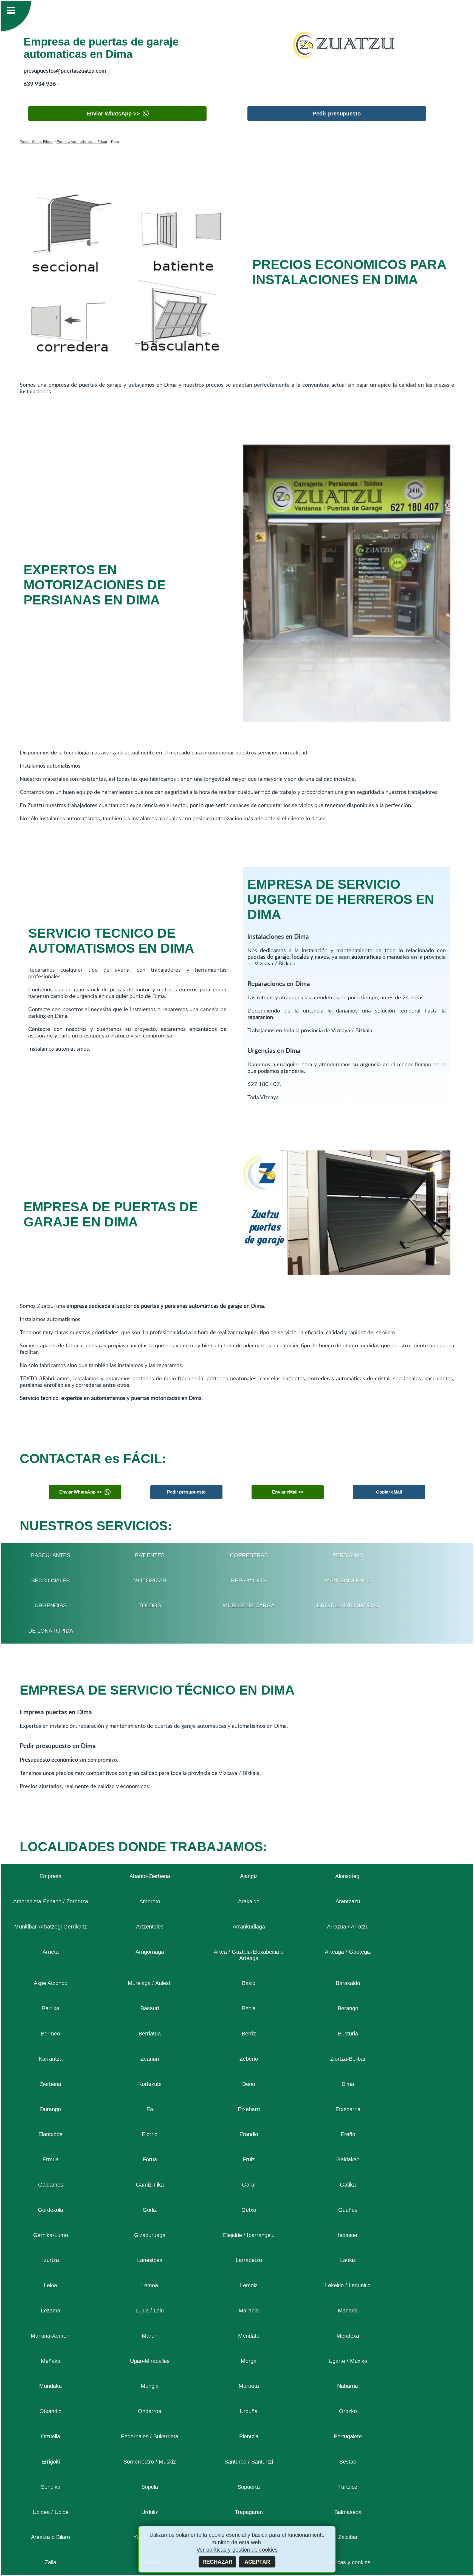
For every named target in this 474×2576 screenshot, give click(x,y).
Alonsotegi (348, 1876)
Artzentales (150, 1927)
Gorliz (150, 2210)
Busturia (348, 2034)
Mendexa (348, 2336)
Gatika (348, 2185)
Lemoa (150, 2285)
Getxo (249, 2210)
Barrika (51, 2008)
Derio (249, 2084)
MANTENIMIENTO (348, 1580)
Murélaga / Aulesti (150, 1983)
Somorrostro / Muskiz (150, 2462)
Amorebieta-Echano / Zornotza (51, 1901)
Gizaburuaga (150, 2235)
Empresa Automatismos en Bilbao (81, 142)
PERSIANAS (348, 1555)
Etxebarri (249, 2109)
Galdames (51, 2185)
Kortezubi (150, 2084)
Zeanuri (150, 2059)
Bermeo (50, 2034)
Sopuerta (249, 2487)
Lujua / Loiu (150, 2311)
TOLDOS (150, 1605)
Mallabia (249, 2311)
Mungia (150, 2386)
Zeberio (249, 2059)
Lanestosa (150, 2260)
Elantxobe (50, 2134)
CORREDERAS (249, 1555)
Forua (150, 2159)
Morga (249, 2361)
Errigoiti (51, 2462)
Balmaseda (348, 2512)
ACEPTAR (257, 2562)
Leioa (50, 2285)
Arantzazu (348, 1901)
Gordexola (50, 2210)
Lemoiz (249, 2285)
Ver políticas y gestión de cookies (237, 2550)
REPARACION (249, 1580)
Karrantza (51, 2059)
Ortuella (50, 2436)
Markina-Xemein (51, 2336)
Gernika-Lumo (51, 2235)
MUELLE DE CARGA (249, 1605)
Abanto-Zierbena (150, 1876)
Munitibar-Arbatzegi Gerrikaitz (51, 1927)
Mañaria (348, 2311)
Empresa (50, 1876)
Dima (348, 2084)
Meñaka (51, 2361)
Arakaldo (249, 1901)
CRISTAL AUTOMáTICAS (348, 1605)
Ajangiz (249, 1876)
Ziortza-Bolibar (348, 2059)
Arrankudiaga (249, 1927)
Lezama (51, 2311)
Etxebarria (348, 2109)
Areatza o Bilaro (50, 2537)
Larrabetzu (249, 2260)
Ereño (348, 2134)
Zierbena (50, 2084)
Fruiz (249, 2159)
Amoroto (150, 1901)
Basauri (150, 2008)
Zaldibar (348, 2537)
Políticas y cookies (348, 2562)
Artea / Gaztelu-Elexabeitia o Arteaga (249, 1955)
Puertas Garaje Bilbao (36, 142)
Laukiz (348, 2260)
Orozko (348, 2411)
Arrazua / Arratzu (348, 1927)
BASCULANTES (51, 1555)
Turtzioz (348, 2487)
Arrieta (51, 1952)
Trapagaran (249, 2512)
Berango (348, 2008)
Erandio (249, 2134)
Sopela (150, 2487)
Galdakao (348, 2159)
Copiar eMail (389, 1492)
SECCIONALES (50, 1580)
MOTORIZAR (150, 1580)
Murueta (249, 2386)
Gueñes (348, 2210)
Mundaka (50, 2386)
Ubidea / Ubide (51, 2512)
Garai (249, 2185)
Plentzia (249, 2436)
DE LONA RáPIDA (51, 1631)
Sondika (51, 2487)
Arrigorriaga (150, 1952)
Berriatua (150, 2034)
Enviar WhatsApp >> (113, 114)
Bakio (249, 1983)
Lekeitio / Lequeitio (348, 2285)
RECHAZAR (217, 2562)
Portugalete (348, 2436)
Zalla (50, 2562)
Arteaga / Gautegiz (348, 1952)
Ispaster (348, 2235)
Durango (50, 2109)
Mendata (249, 2336)
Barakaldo (348, 1983)
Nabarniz (348, 2386)
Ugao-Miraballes (150, 2361)
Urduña (249, 2411)
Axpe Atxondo (51, 1983)
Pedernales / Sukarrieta (150, 2436)
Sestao (348, 2462)
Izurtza (51, 2260)
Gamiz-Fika (150, 2185)
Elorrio (150, 2134)
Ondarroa (150, 2411)
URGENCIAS (51, 1605)
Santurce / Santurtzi (249, 2462)
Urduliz (150, 2512)
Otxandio (50, 2411)
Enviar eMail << (288, 1492)
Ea (150, 2109)
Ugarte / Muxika (348, 2361)
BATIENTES (150, 1555)
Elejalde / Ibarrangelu (249, 2235)
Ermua (51, 2159)
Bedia (249, 2008)
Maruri (150, 2336)
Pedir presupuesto (337, 114)
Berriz (249, 2034)
